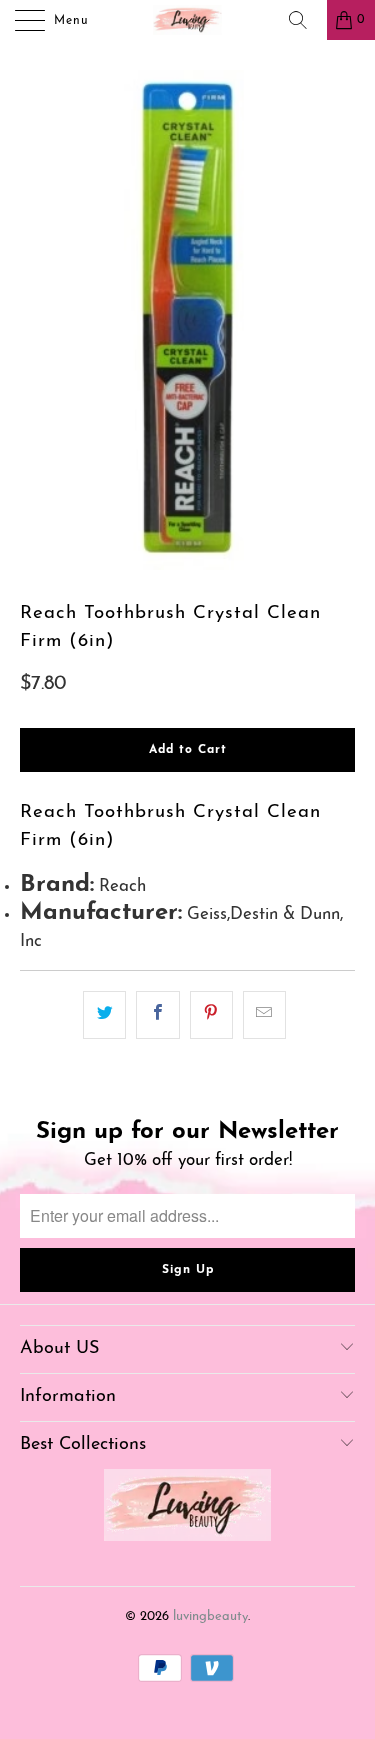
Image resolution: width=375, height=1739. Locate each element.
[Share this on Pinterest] (211, 1014)
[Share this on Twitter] (104, 1014)
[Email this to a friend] (264, 1014)
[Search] (305, 20)
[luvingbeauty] (188, 20)
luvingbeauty (210, 1616)
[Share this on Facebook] (157, 1014)
